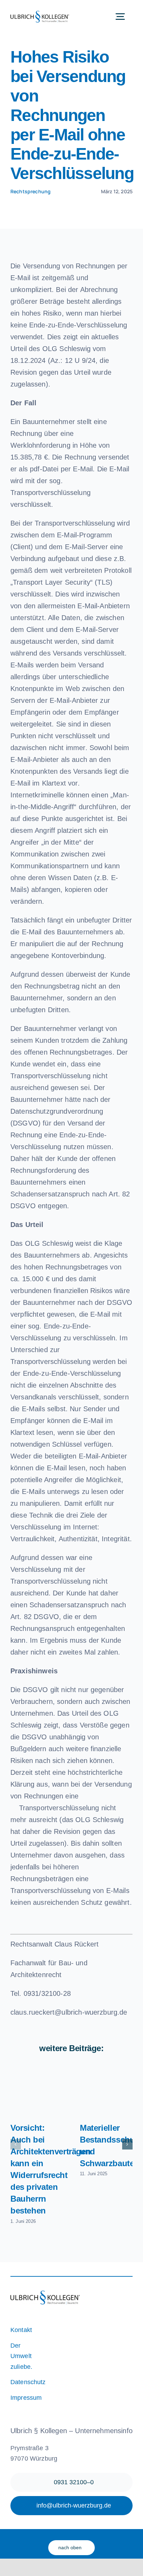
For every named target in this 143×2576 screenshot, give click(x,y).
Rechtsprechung (31, 191)
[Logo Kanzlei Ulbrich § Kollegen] (40, 14)
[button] (16, 2144)
